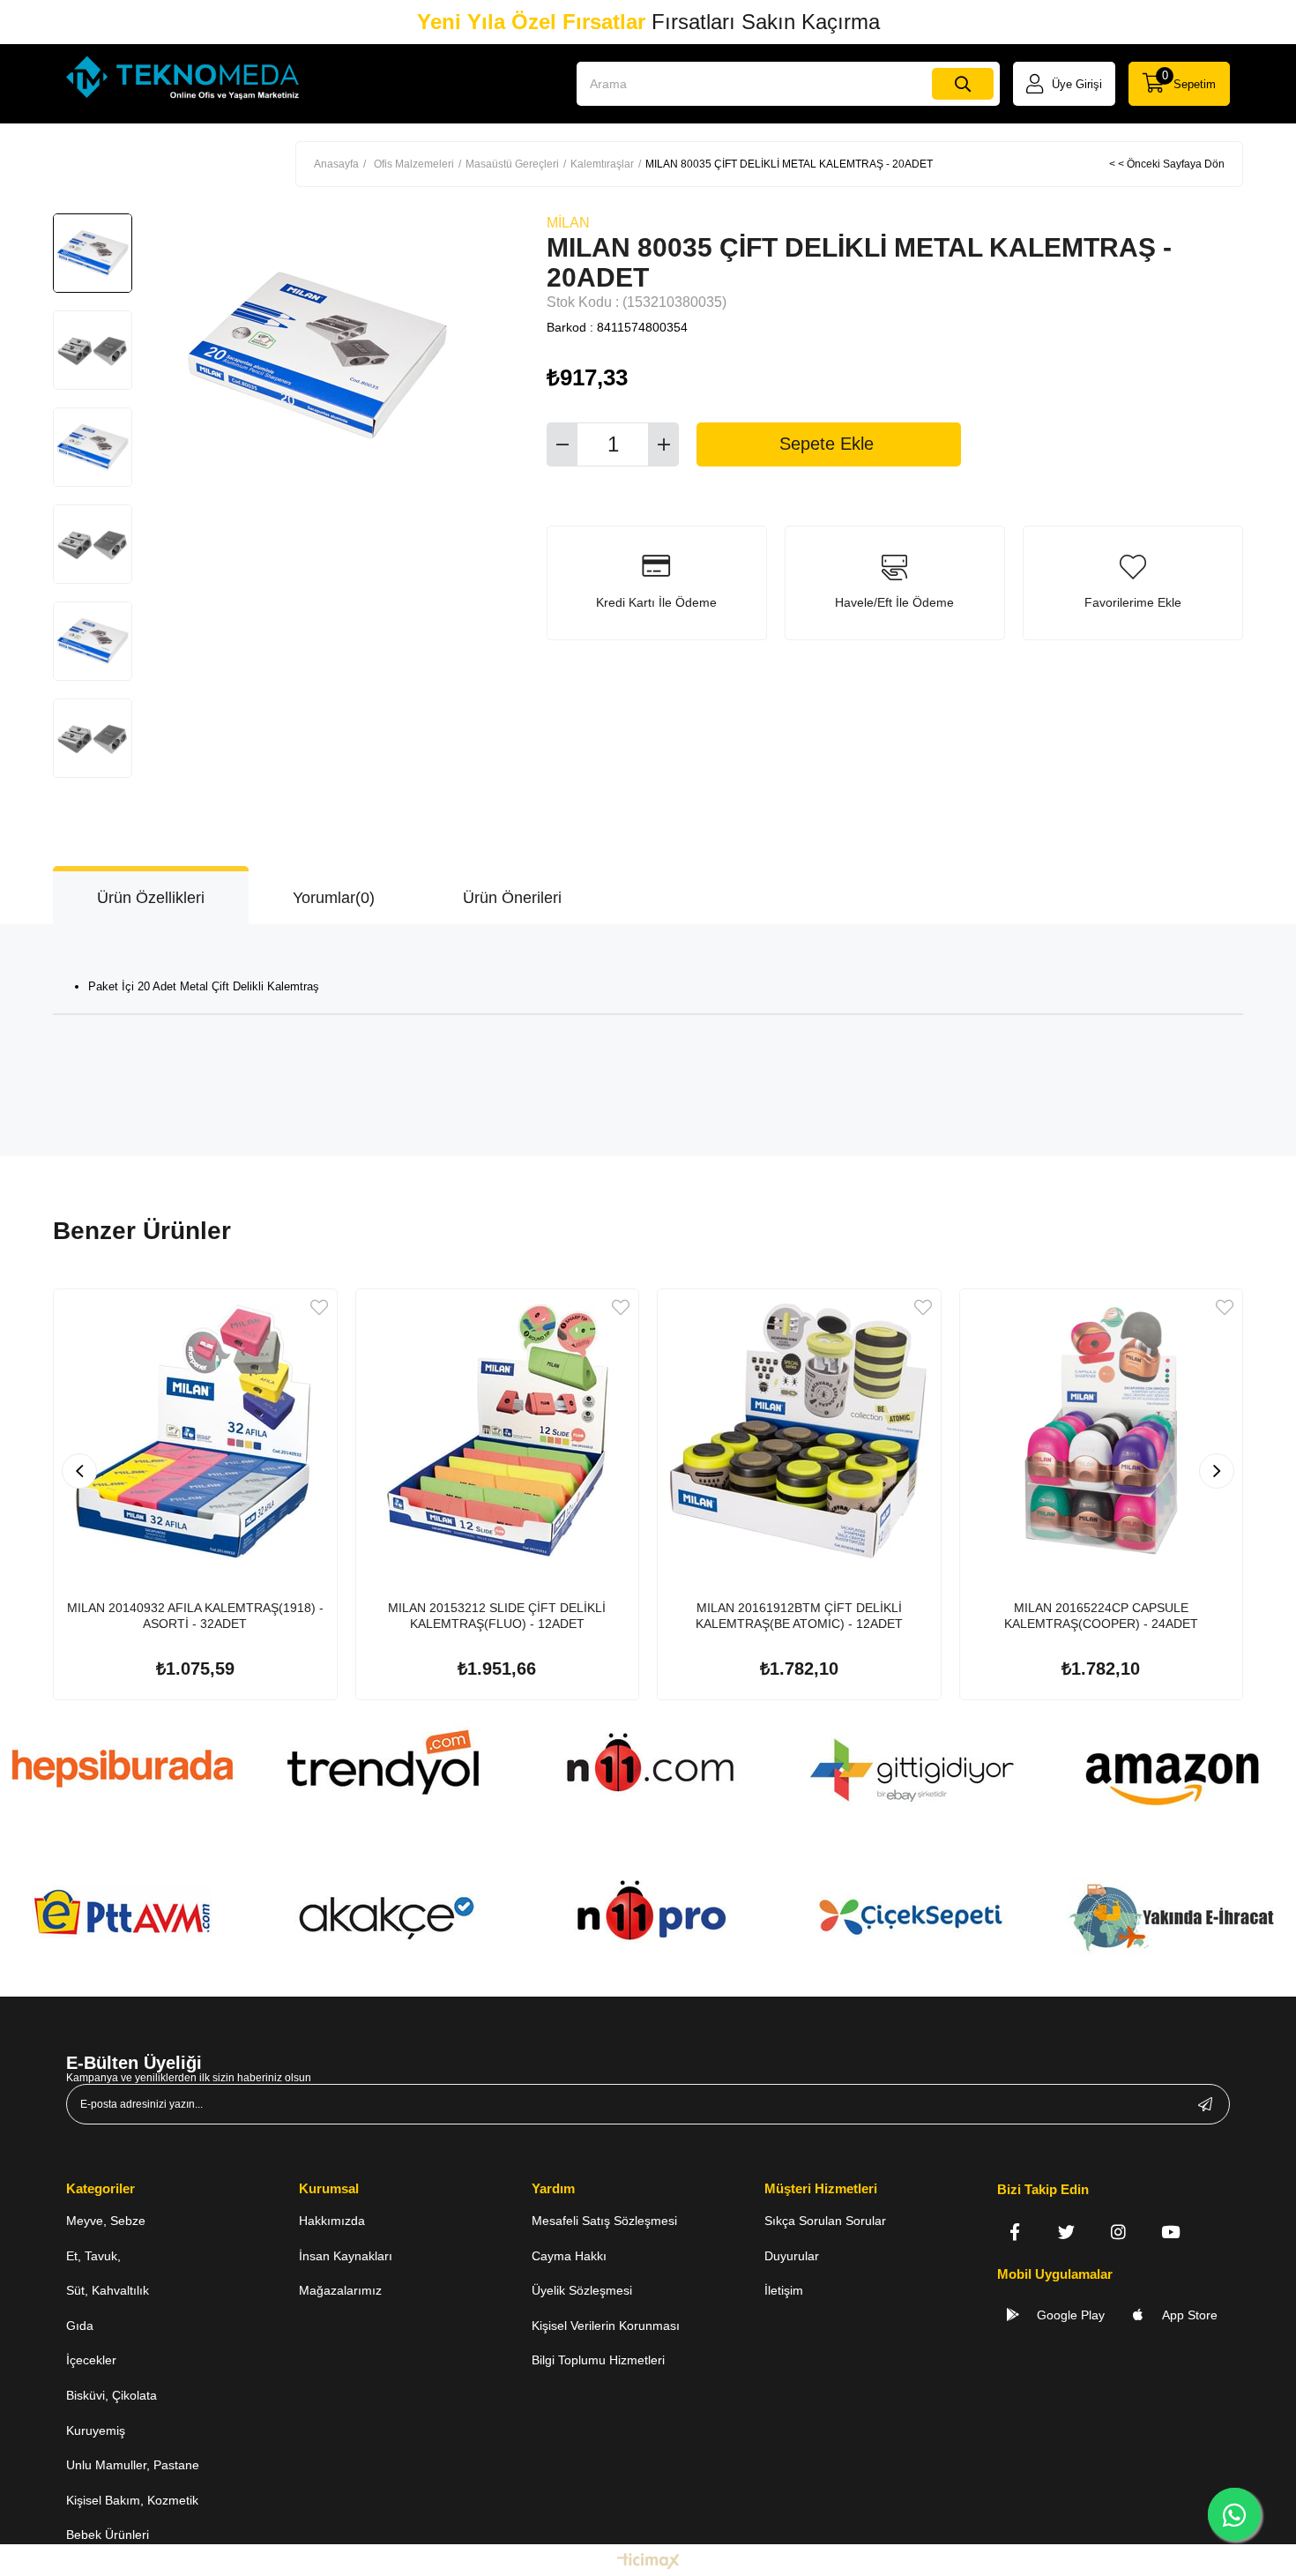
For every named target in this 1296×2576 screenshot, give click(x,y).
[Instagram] (1118, 2232)
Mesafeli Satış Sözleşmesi (604, 2221)
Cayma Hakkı (569, 2256)
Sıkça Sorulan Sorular (825, 2221)
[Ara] (963, 84)
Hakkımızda (332, 2221)
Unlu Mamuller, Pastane (133, 2465)
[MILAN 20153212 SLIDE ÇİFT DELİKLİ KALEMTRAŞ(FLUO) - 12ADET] (498, 1431)
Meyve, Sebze (106, 2221)
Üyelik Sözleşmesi (582, 2290)
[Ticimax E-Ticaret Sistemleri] (648, 2562)
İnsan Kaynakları (346, 2256)
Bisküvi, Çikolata (112, 2395)
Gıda (80, 2326)
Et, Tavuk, (93, 2256)
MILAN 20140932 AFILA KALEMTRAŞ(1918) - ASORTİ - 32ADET (195, 1616)
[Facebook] (1014, 2232)
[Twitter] (1066, 2232)
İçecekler (91, 2360)
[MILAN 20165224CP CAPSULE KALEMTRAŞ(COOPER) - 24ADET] (1102, 1431)
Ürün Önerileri (512, 898)
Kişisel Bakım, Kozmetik (132, 2500)
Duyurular (792, 2256)
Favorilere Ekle (319, 1307)
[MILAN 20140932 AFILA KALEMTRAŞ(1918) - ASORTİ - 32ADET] (195, 1431)
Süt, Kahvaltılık (108, 2290)
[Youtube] (1170, 2232)
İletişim (784, 2290)
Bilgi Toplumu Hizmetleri (598, 2360)
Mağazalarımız (340, 2290)
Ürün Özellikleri (151, 898)
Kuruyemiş (96, 2430)
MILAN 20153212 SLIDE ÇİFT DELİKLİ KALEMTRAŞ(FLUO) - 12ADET (497, 1616)
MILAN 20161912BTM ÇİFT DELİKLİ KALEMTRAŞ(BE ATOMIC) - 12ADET (799, 1616)
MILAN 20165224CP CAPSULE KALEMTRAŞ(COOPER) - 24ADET (1101, 1616)
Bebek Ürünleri (108, 2535)
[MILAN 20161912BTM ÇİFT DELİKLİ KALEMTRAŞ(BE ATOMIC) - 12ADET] (799, 1431)
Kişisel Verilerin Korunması (606, 2326)
